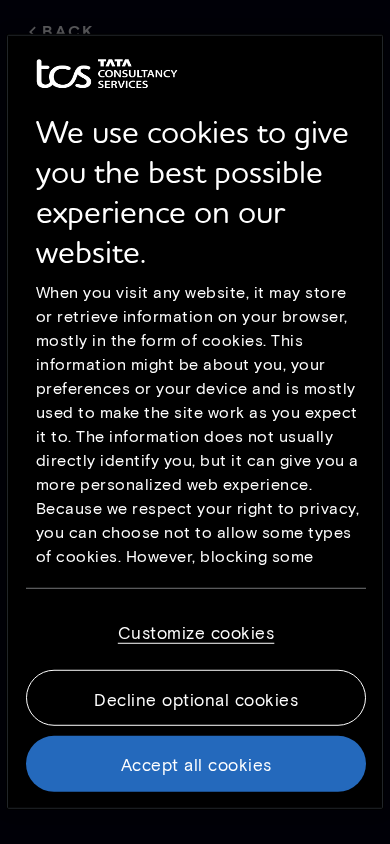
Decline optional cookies (196, 699)
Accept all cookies (196, 764)
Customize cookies (196, 632)
